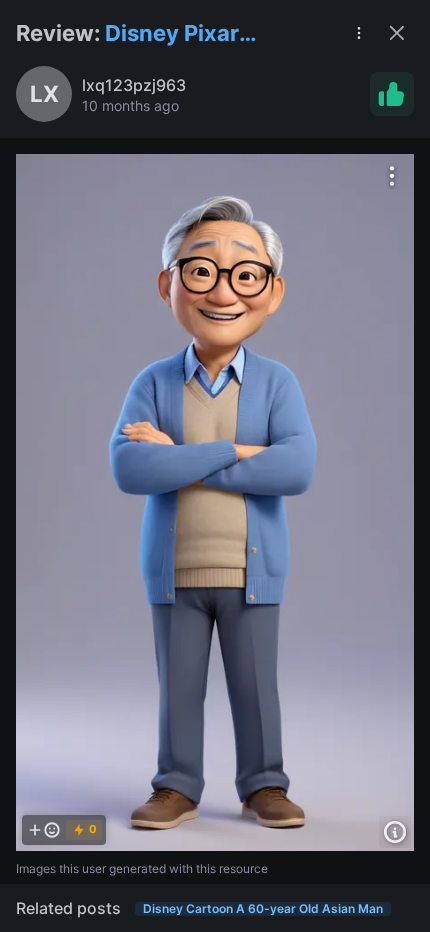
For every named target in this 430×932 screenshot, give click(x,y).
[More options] (392, 176)
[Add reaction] (44, 830)
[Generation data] (395, 832)
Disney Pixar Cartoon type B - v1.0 (195, 34)
